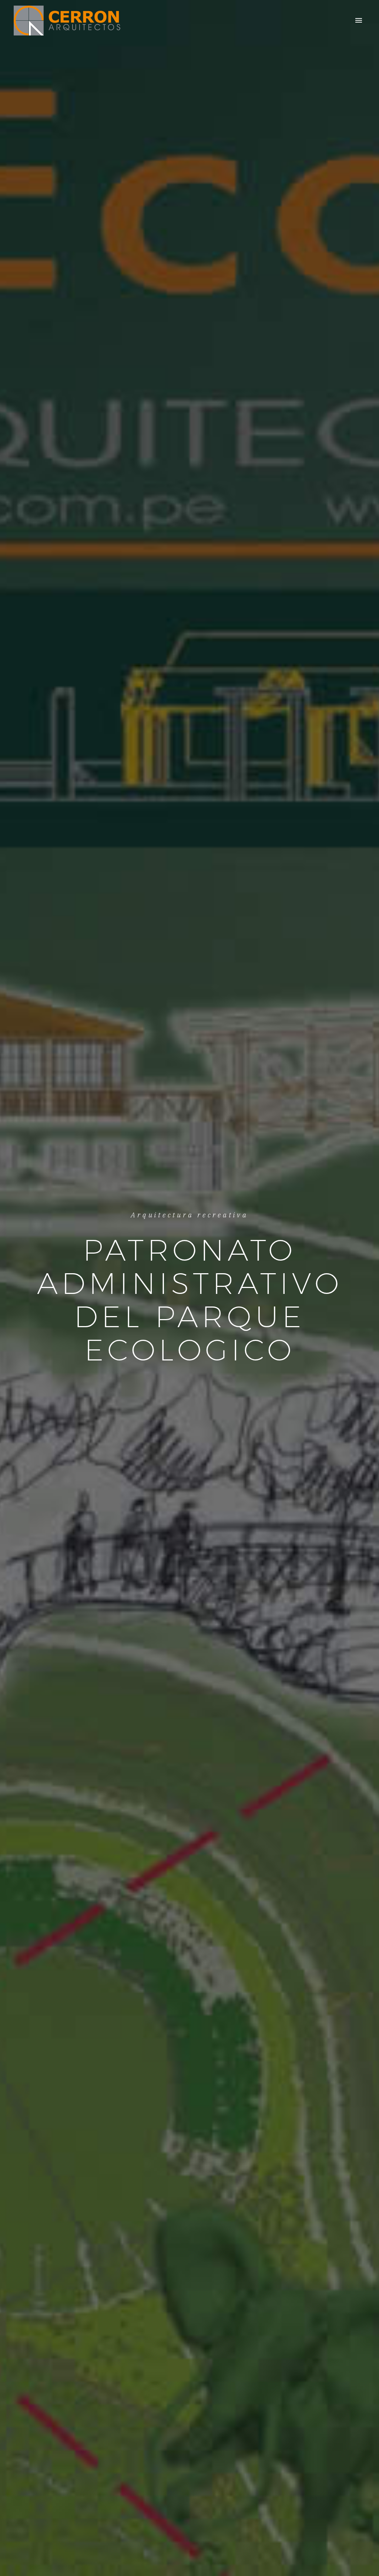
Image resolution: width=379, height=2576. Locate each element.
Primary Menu (359, 21)
